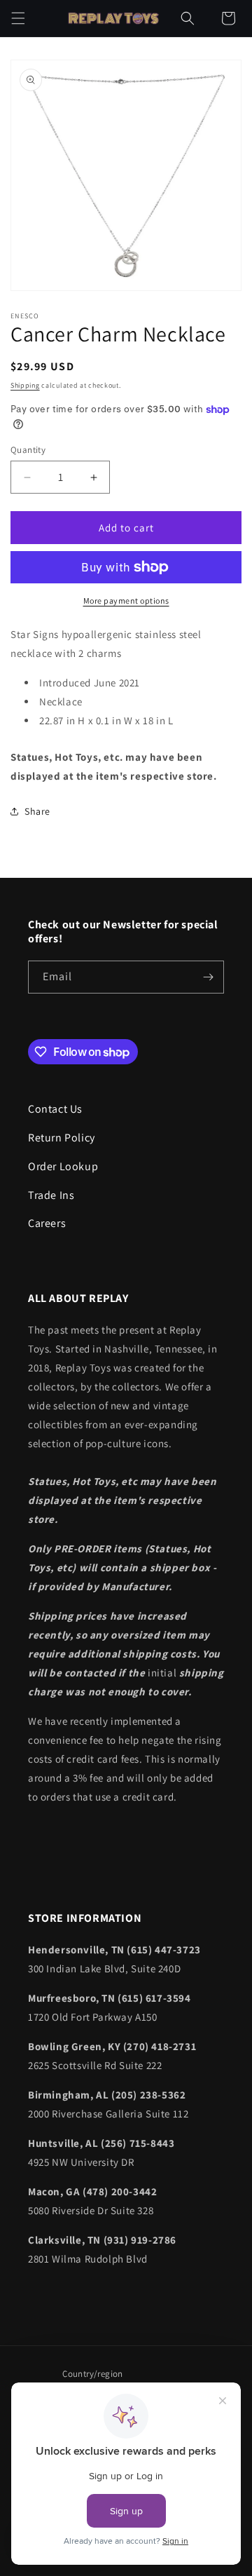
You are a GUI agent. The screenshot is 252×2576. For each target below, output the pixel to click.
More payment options (126, 601)
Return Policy (62, 1138)
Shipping (25, 385)
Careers (47, 1223)
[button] (18, 18)
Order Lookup (63, 1166)
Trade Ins (51, 1195)
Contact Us (55, 1109)
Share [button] (37, 811)
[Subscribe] (208, 977)
